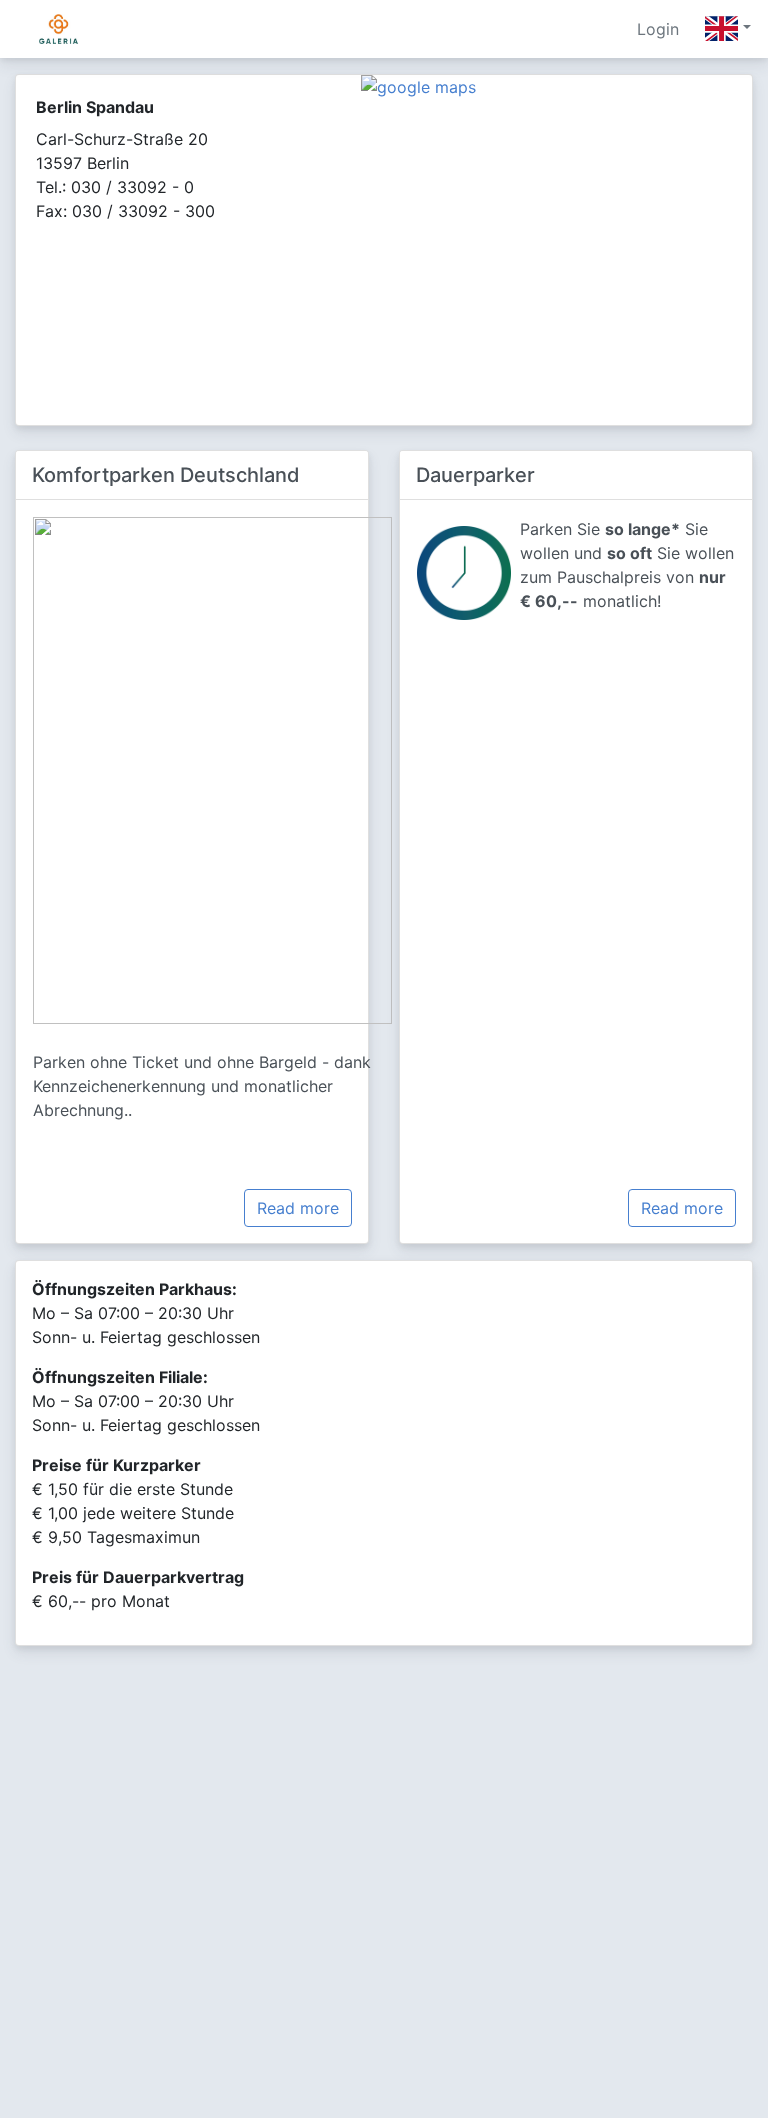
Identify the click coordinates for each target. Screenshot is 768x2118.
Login (658, 29)
